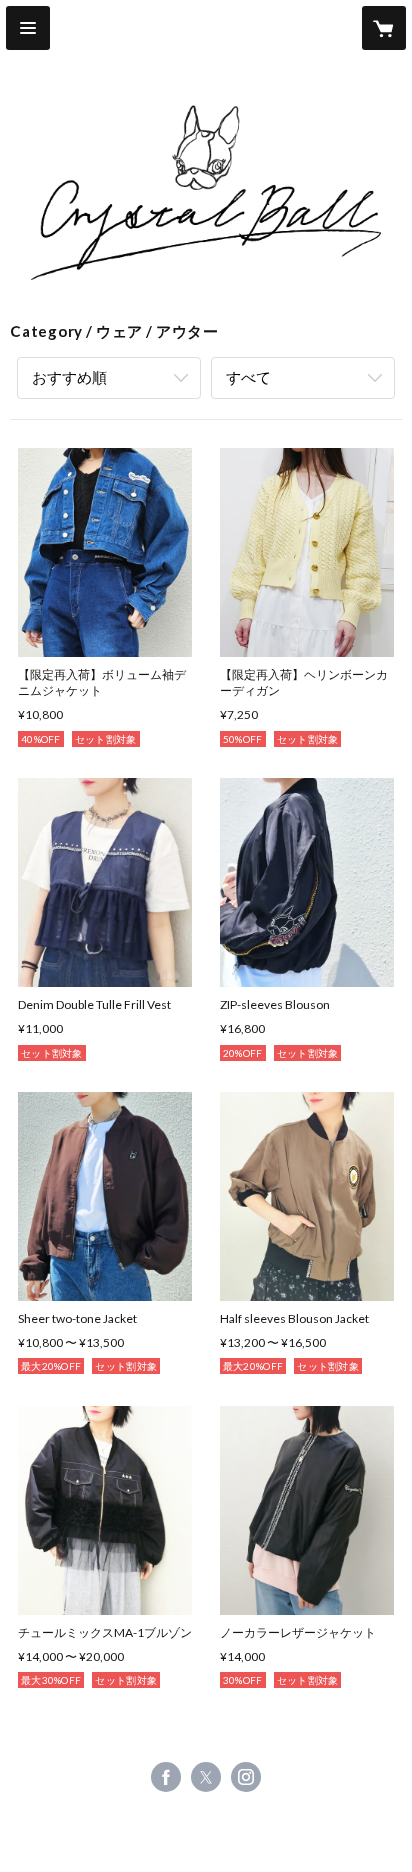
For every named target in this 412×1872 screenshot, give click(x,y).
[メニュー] (28, 28)
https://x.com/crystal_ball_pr (206, 1777)
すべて (248, 377)
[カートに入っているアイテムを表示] (384, 28)
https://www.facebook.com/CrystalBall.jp (166, 1777)
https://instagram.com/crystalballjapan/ (246, 1777)
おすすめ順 (69, 377)
